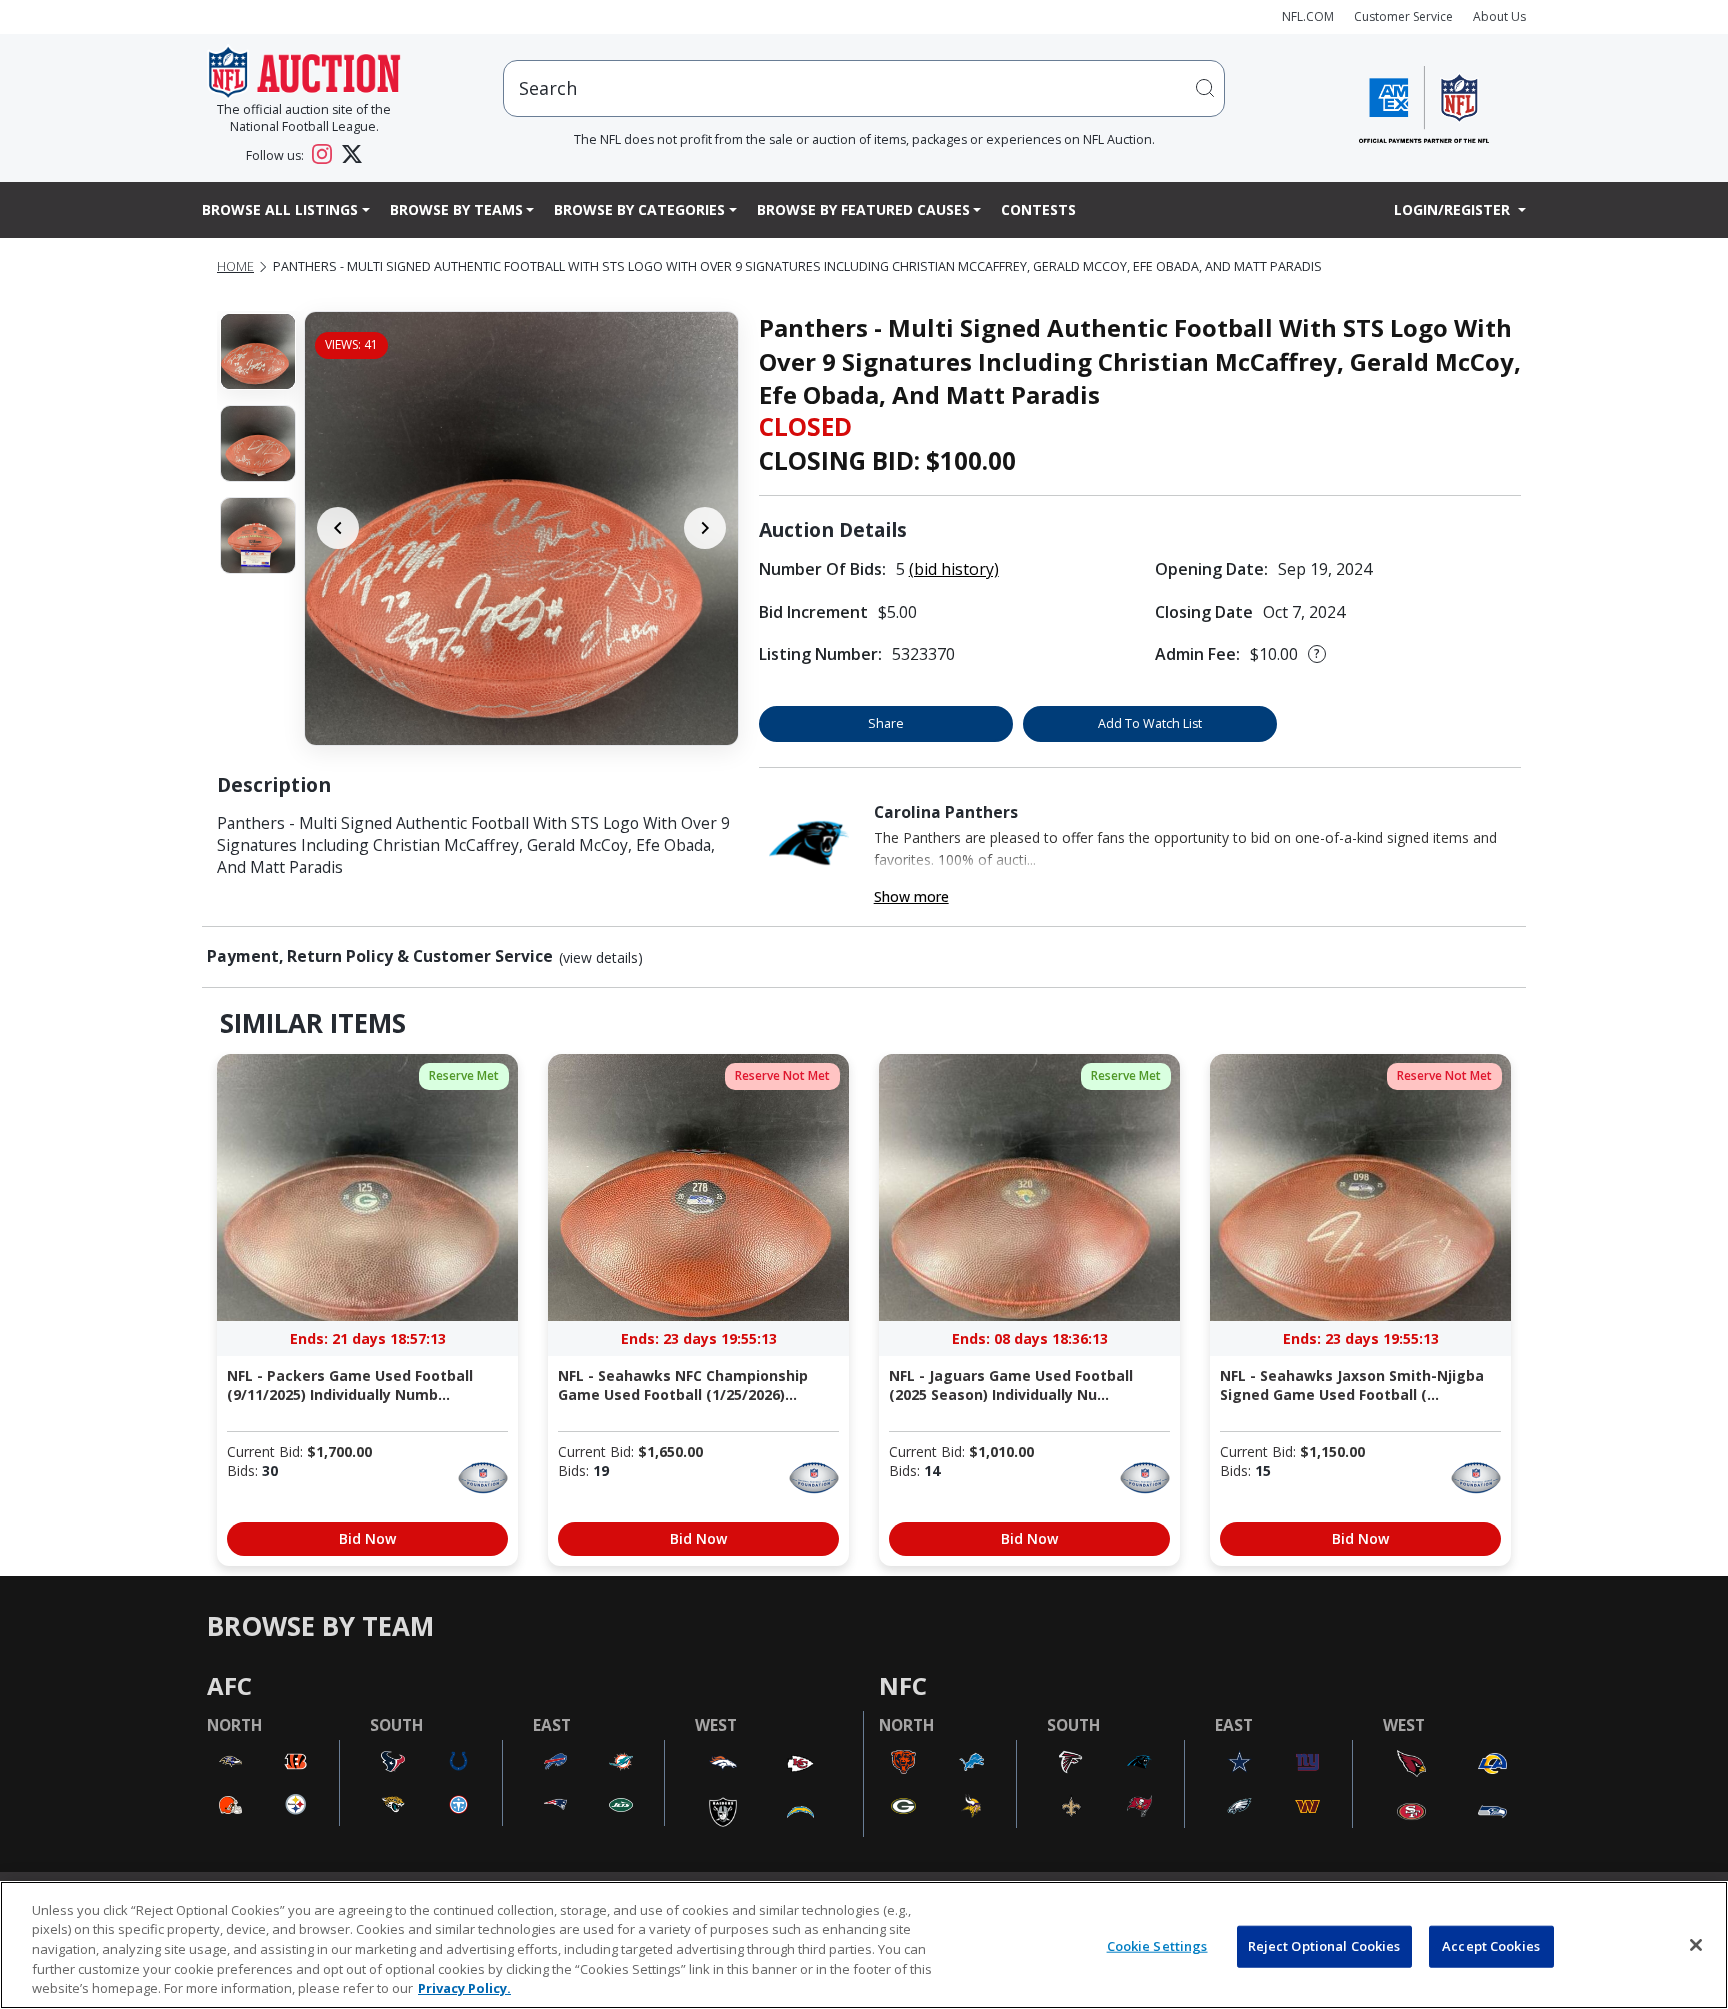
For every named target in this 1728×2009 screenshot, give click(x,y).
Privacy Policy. (464, 1988)
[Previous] (338, 528)
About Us (1499, 16)
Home (235, 266)
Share (886, 723)
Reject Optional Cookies (1324, 1946)
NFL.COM (1308, 16)
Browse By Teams (456, 209)
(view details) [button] (601, 958)
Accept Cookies (1491, 1946)
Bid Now (367, 1538)
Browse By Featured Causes (863, 209)
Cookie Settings (1157, 1946)
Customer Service (1403, 16)
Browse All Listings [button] (280, 209)
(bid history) (954, 569)
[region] (864, 1945)
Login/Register (1454, 209)
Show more (911, 896)
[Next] (705, 528)
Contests (1038, 209)
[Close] (1696, 1945)
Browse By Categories (639, 209)
